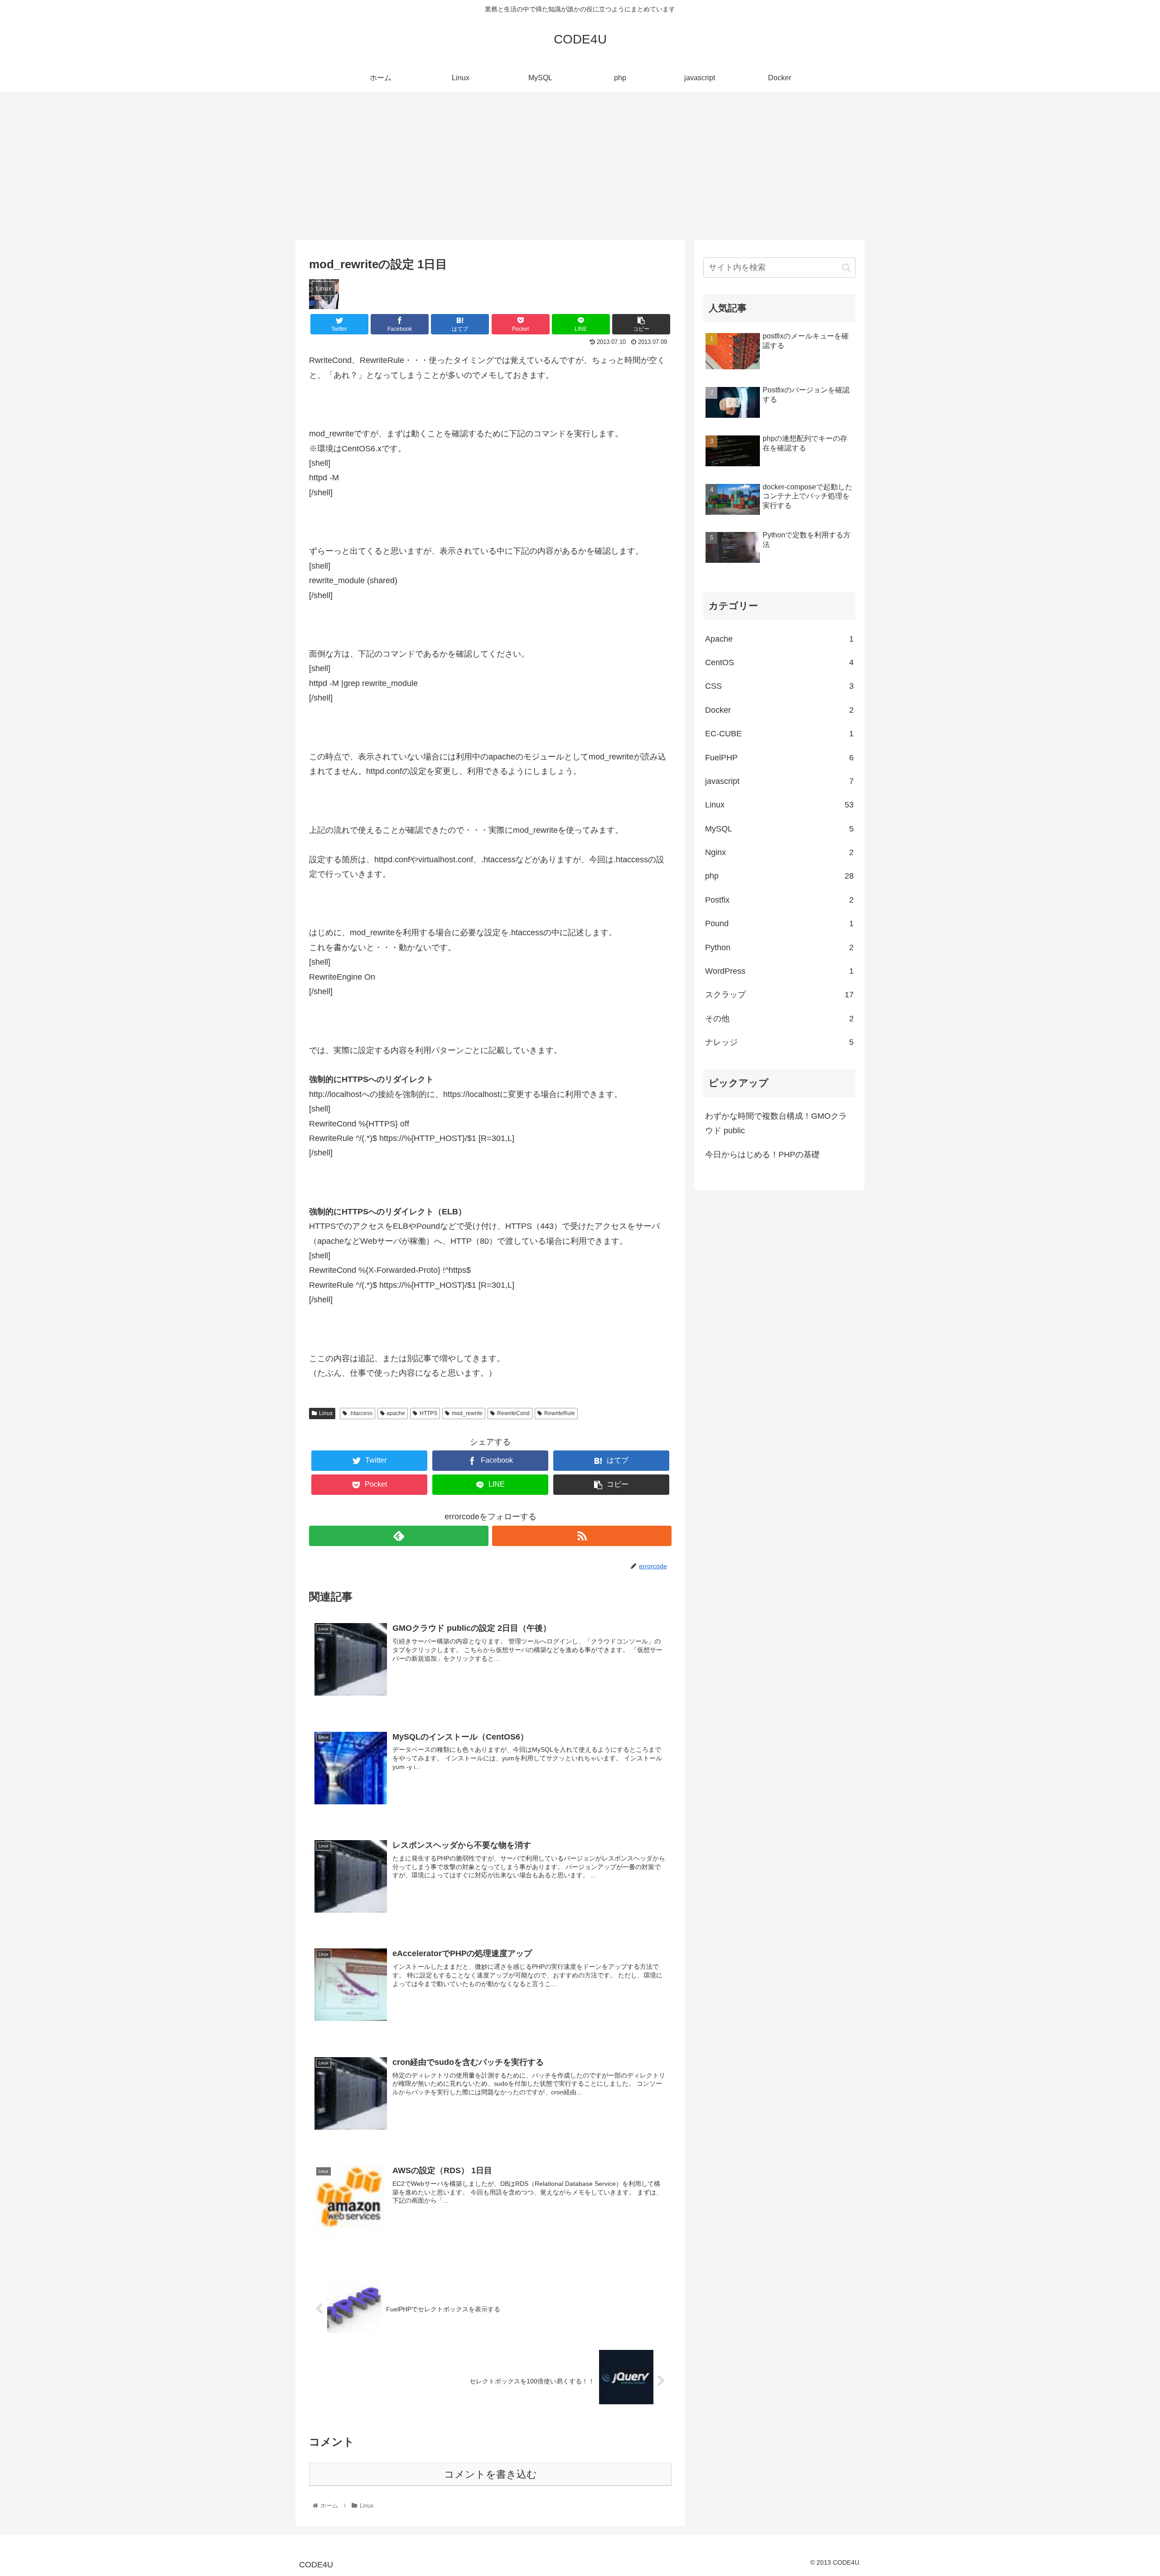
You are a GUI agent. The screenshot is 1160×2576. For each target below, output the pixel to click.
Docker (779, 710)
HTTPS (428, 1413)
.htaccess (361, 1413)
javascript (779, 781)
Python (779, 947)
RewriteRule (560, 1413)
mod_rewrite (467, 1413)
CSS (779, 686)
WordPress (779, 971)
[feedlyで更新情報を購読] (399, 1536)
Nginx (779, 852)
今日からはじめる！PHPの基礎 (762, 1155)
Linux (326, 1413)
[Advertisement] (580, 166)
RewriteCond (513, 1413)
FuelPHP (779, 758)
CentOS (779, 662)
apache (396, 1413)
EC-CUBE (779, 734)
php (779, 876)
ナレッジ (779, 1042)
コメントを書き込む (491, 2474)
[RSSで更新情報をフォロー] (582, 1536)
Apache (779, 639)
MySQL (779, 829)
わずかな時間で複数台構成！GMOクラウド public (776, 1123)
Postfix (779, 900)
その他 (779, 1019)
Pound (779, 923)
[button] (846, 268)
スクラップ (779, 995)
